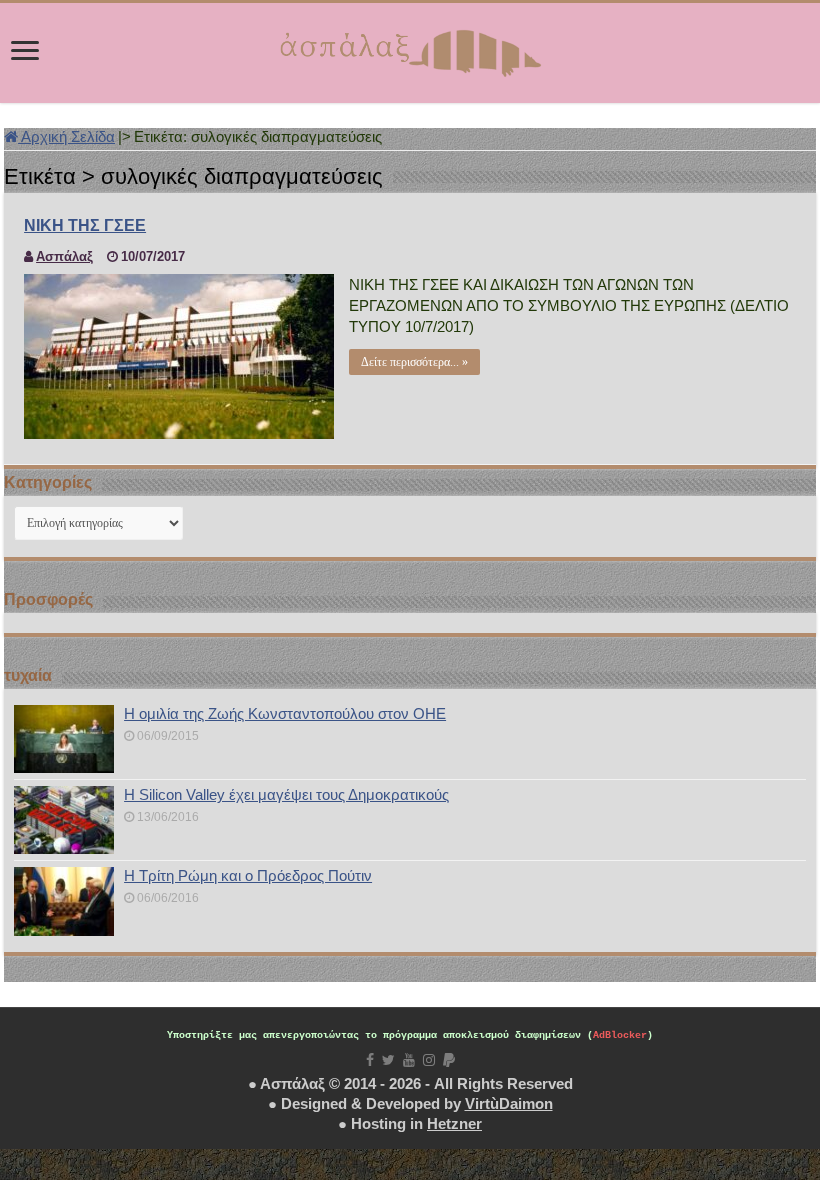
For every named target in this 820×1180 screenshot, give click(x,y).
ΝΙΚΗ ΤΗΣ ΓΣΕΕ (85, 225)
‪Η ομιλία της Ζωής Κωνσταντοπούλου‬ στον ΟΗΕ (285, 713)
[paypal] (449, 1060)
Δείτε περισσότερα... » (414, 362)
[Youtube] (409, 1060)
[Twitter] (388, 1060)
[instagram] (429, 1060)
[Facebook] (370, 1060)
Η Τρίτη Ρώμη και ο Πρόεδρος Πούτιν (248, 875)
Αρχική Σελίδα (66, 136)
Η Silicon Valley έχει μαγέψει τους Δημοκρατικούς (286, 794)
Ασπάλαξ (64, 256)
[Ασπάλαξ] (410, 49)
